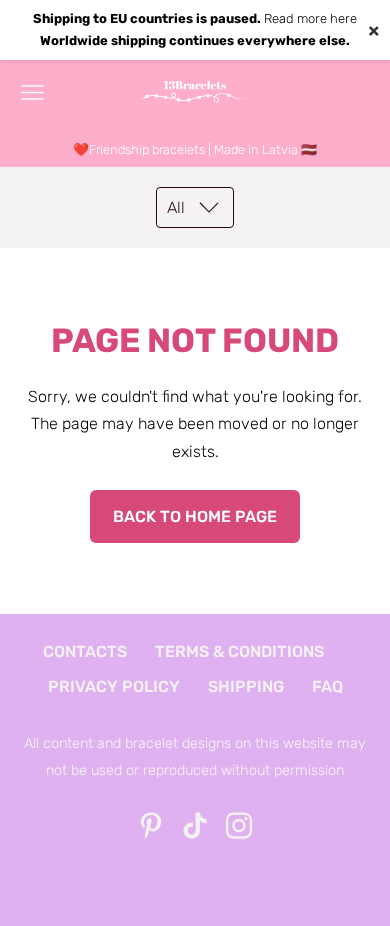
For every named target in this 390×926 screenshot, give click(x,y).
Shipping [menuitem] (246, 686)
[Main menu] (32, 92)
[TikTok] (195, 825)
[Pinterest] (151, 825)
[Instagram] (239, 825)
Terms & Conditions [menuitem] (239, 651)
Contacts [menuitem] (85, 651)
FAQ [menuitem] (327, 686)
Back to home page (195, 516)
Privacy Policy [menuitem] (114, 686)
